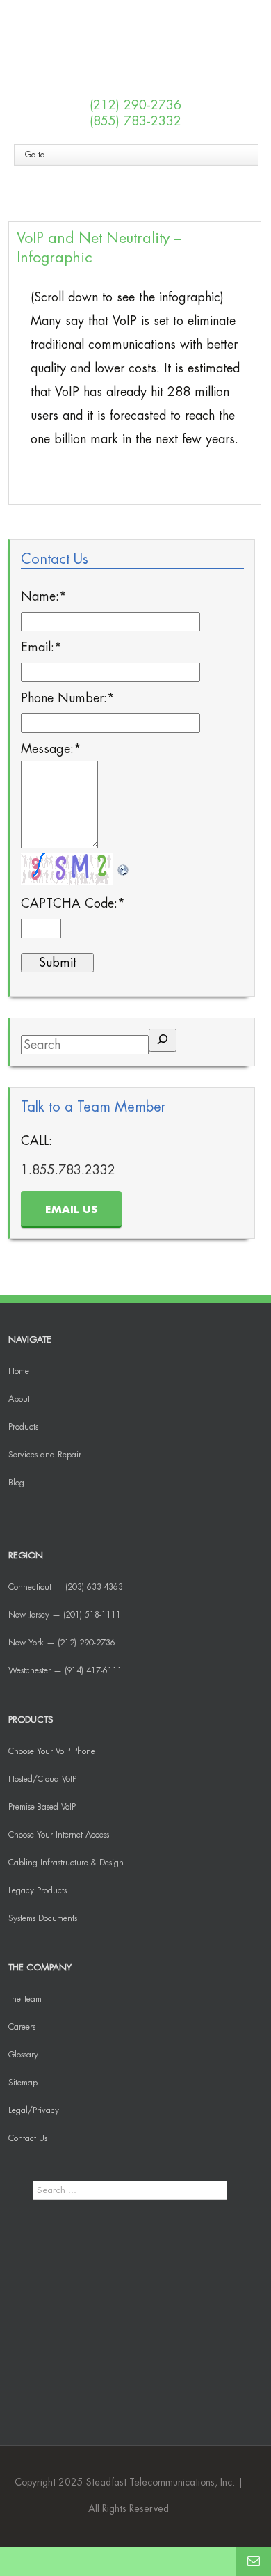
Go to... (39, 155)
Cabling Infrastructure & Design (66, 1863)
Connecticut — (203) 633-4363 (66, 1587)
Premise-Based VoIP (42, 1807)
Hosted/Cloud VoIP (42, 1779)
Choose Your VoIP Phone (52, 1751)
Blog (16, 1483)
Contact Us (28, 2138)
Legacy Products (38, 1890)
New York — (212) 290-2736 (62, 1643)
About (19, 1399)
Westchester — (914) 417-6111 (65, 1670)
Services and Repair (45, 1455)
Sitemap (23, 2083)
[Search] (163, 1040)
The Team (25, 1999)
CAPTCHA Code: (73, 903)
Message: (51, 749)
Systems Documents (43, 1918)
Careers (22, 2027)
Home (19, 1371)
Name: (44, 596)
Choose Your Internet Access (59, 1835)
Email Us (71, 1210)
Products (23, 1427)
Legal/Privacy (34, 2110)
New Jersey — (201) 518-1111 (65, 1615)
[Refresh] (124, 865)
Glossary (23, 2055)
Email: (41, 647)
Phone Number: (68, 698)
